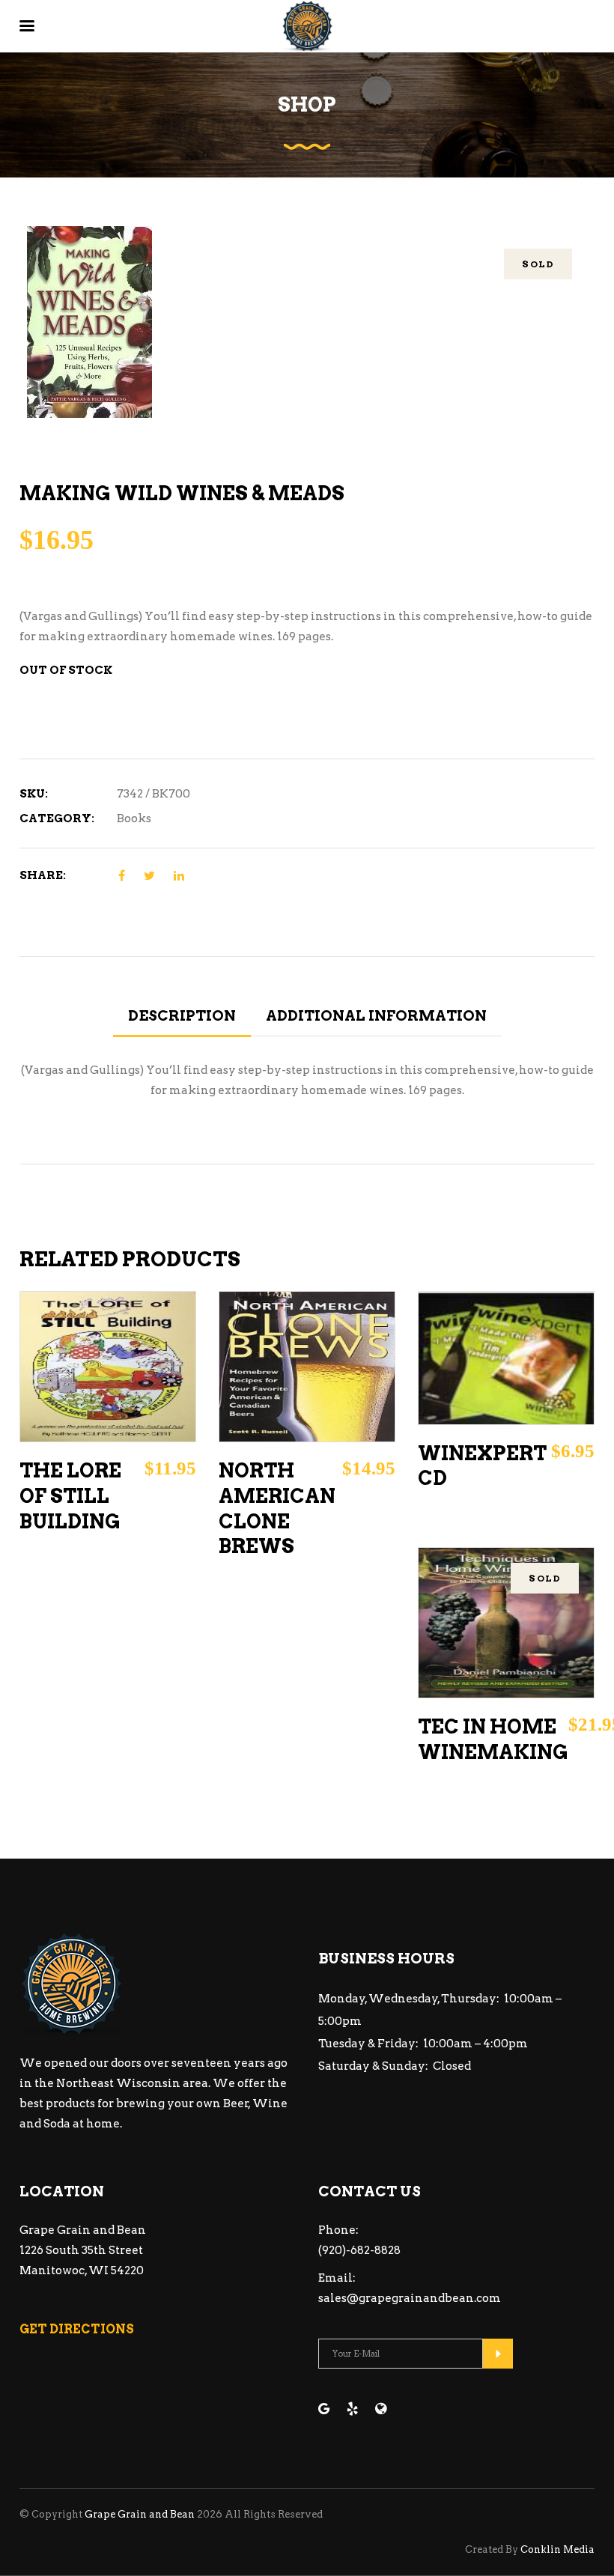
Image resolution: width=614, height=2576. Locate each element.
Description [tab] (182, 1016)
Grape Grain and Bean (140, 2514)
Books (134, 818)
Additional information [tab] (376, 1016)
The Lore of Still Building (70, 1496)
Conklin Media (557, 2549)
